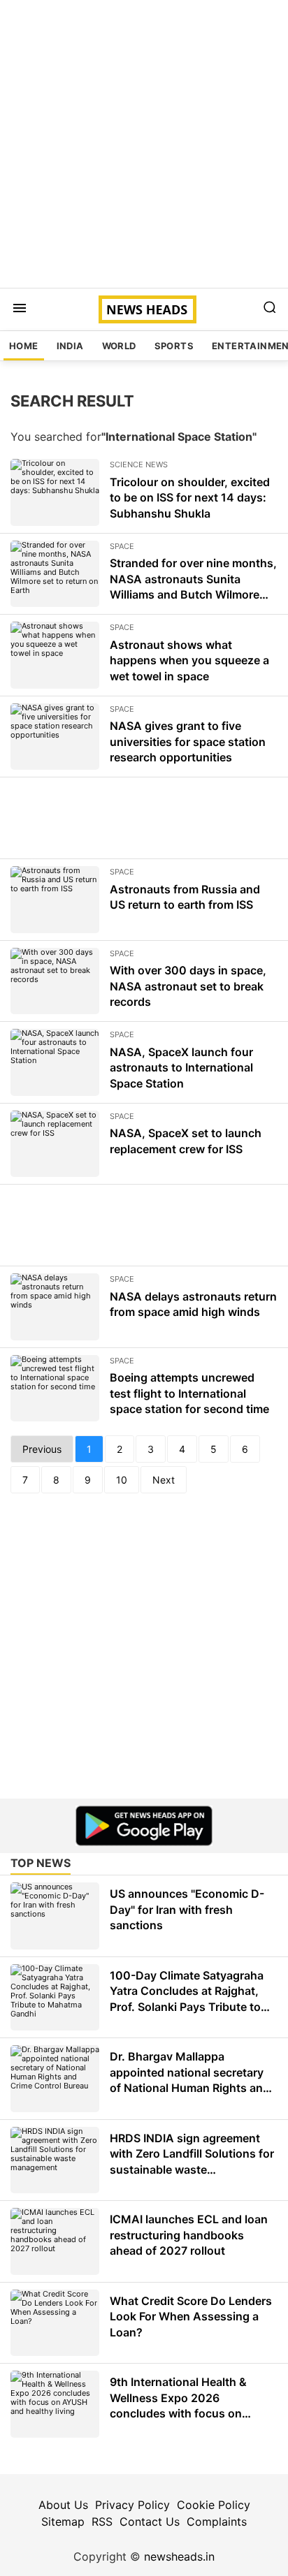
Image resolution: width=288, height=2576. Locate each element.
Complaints (217, 2522)
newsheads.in (179, 2556)
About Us (63, 2505)
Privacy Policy (132, 2505)
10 (122, 1480)
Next (164, 1480)
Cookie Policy (214, 2505)
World (119, 346)
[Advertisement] (144, 144)
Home (24, 346)
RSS (102, 2522)
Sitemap (63, 2522)
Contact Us (150, 2522)
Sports (174, 346)
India (70, 346)
